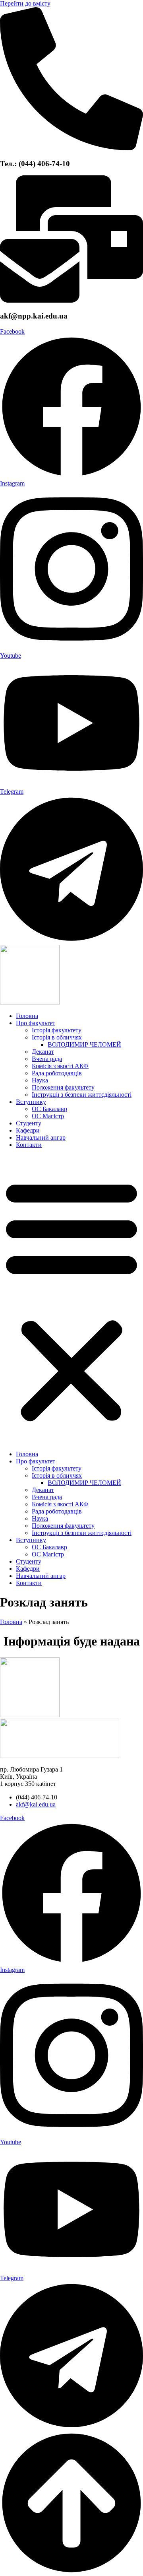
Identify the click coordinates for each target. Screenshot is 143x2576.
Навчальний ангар (41, 1137)
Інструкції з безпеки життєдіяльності (82, 1095)
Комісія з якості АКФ (60, 1066)
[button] (71, 1300)
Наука (40, 1080)
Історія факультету (57, 1030)
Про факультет (36, 1023)
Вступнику (31, 1102)
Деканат (43, 1052)
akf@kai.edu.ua (36, 1804)
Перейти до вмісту (25, 3)
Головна (27, 1016)
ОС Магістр (48, 1116)
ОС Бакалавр (49, 1109)
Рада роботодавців (57, 1073)
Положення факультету (63, 1087)
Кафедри (28, 1130)
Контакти (29, 1145)
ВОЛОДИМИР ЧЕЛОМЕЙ (84, 1044)
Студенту (29, 1123)
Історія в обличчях (57, 1037)
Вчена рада (47, 1059)
